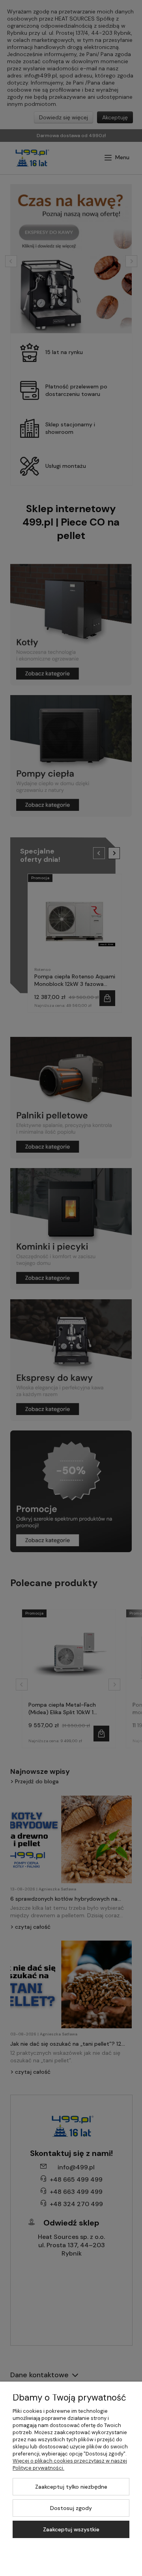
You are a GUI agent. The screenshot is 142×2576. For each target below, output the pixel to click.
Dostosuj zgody (71, 2508)
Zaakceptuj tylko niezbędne (71, 2487)
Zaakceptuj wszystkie (71, 2529)
